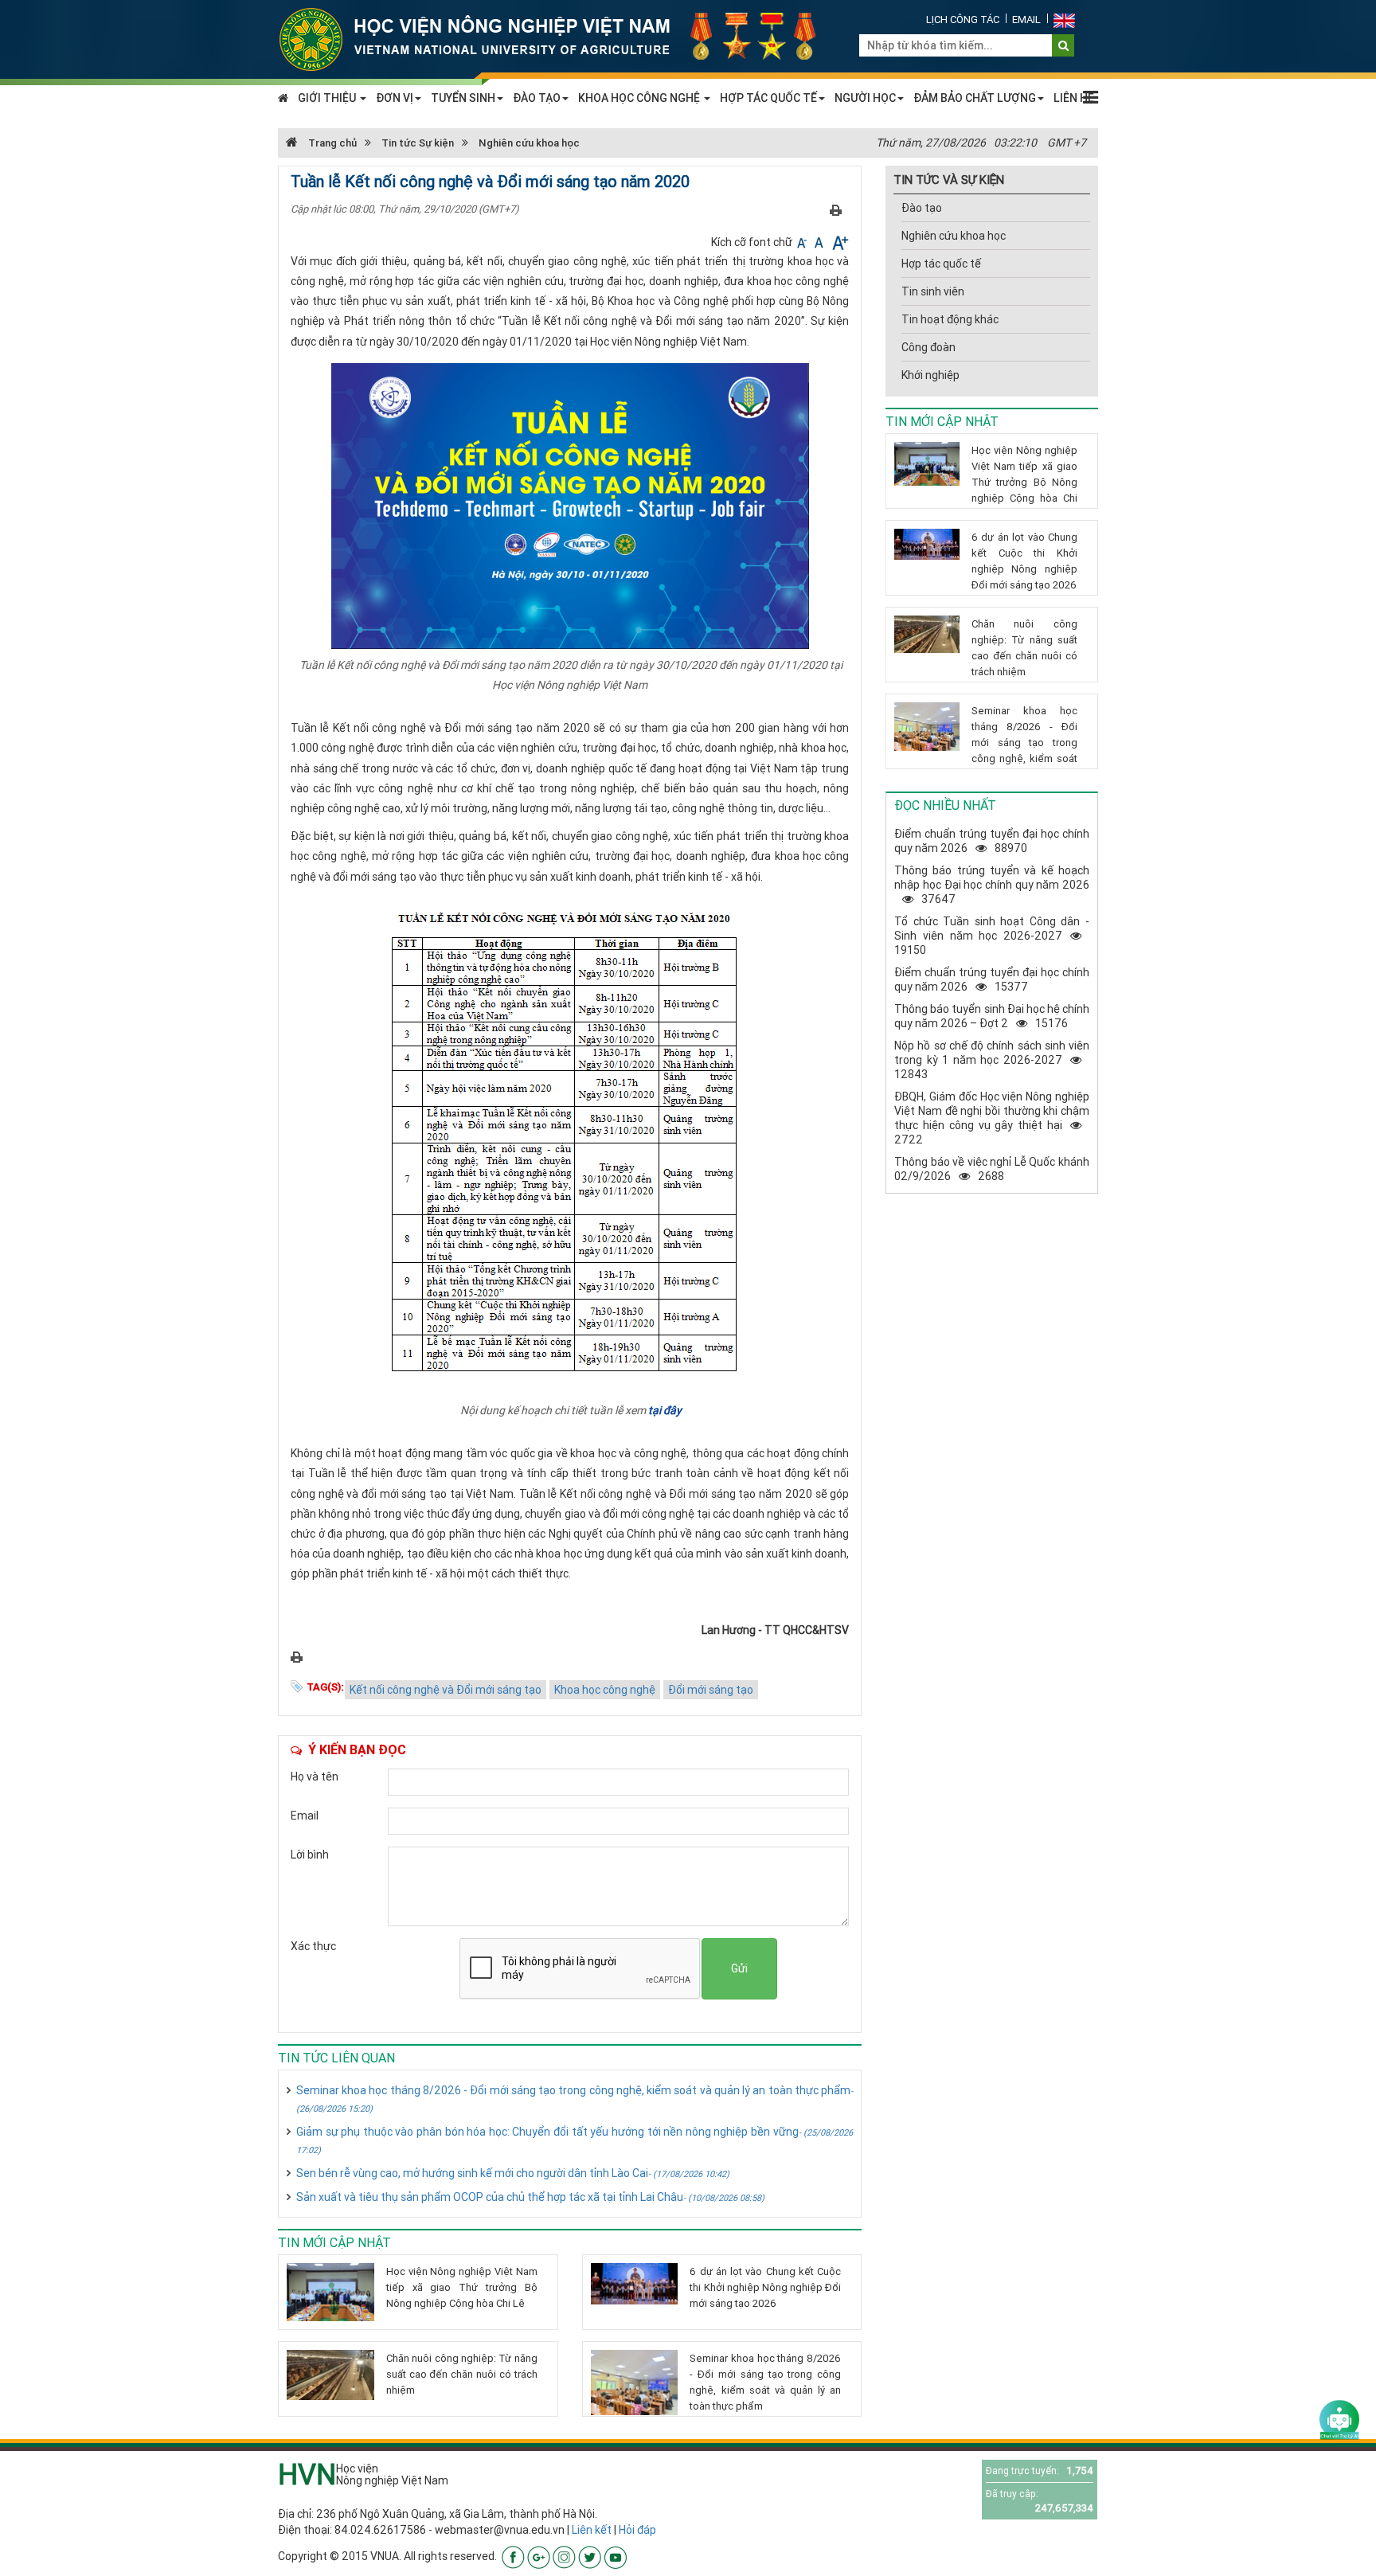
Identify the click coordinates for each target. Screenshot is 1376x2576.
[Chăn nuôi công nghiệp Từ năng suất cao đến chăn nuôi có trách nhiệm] (330, 2375)
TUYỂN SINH (463, 98)
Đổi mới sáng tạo (711, 1690)
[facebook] (513, 2557)
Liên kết (592, 2530)
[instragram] (564, 2557)
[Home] (557, 38)
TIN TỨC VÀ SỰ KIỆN (949, 180)
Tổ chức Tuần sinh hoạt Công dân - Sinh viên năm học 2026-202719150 (992, 936)
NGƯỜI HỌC (865, 98)
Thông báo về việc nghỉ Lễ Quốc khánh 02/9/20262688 (992, 1169)
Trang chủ (331, 143)
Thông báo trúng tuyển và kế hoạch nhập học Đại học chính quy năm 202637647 (992, 885)
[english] (1064, 20)
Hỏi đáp (637, 2530)
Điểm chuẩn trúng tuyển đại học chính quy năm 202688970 (992, 841)
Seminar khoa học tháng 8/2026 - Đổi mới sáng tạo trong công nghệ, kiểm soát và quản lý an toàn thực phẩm (575, 2099)
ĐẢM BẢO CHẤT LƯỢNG (975, 98)
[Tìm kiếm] (1063, 45)
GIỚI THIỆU (328, 98)
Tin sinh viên (933, 291)
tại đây (665, 1410)
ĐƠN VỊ (395, 98)
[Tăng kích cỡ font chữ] (839, 242)
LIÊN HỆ (1074, 98)
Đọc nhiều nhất (945, 805)
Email (1026, 20)
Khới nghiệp (930, 375)
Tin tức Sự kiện (418, 143)
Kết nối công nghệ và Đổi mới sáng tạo (446, 1690)
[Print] (836, 209)
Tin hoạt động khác (950, 319)
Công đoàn (928, 347)
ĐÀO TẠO (537, 98)
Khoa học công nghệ (605, 1690)
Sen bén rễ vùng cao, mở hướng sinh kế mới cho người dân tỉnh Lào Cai (513, 2173)
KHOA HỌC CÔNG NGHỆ (640, 98)
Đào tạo (922, 208)
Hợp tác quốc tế (941, 264)
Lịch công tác (963, 20)
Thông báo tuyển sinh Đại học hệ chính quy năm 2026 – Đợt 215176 (992, 1016)
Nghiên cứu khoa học (529, 143)
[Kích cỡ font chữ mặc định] (820, 242)
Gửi (739, 1968)
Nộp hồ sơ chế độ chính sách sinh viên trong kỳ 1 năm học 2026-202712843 (992, 1060)
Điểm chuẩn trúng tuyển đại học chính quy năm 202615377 (992, 979)
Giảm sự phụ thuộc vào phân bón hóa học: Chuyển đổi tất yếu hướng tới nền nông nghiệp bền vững (575, 2140)
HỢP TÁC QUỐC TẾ (768, 98)
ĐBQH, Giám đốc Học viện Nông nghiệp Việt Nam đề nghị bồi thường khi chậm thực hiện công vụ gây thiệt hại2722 (992, 1118)
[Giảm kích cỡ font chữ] (803, 242)
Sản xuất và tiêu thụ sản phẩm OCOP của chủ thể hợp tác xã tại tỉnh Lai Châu (530, 2197)
